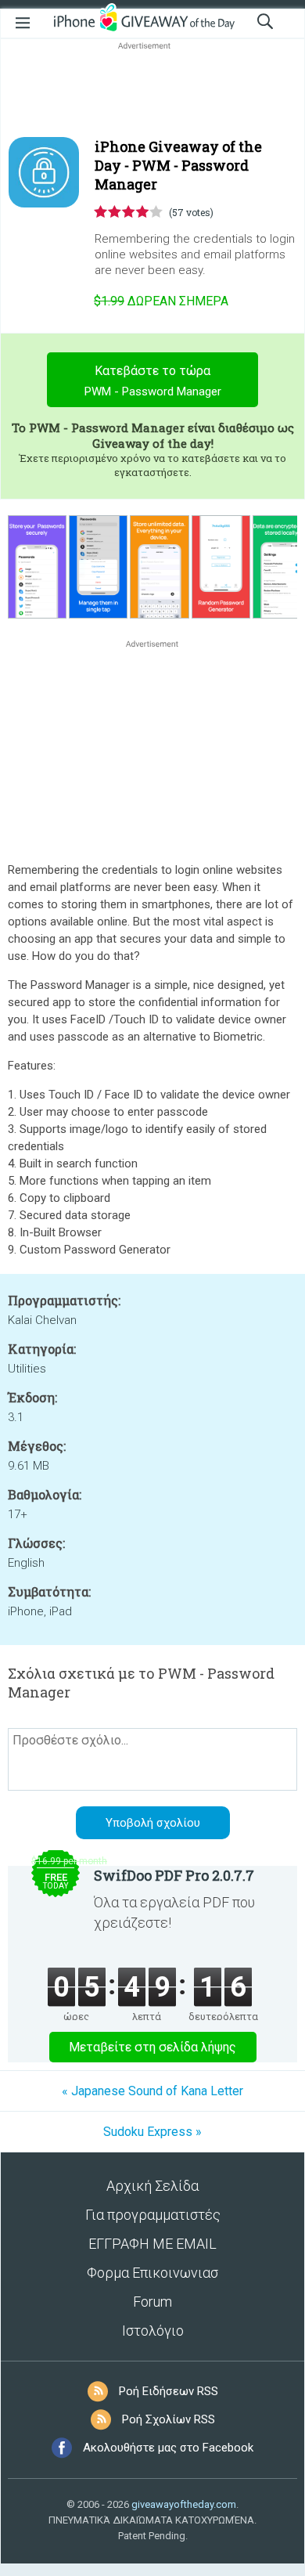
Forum (152, 2302)
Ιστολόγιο (153, 2331)
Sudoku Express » (152, 2132)
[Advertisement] (152, 91)
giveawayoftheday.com (184, 2504)
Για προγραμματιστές (153, 2215)
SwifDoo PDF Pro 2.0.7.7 (174, 1875)
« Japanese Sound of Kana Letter (152, 2091)
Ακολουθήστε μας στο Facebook (168, 2448)
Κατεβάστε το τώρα (153, 381)
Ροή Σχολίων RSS (169, 2419)
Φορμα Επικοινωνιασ (152, 2273)
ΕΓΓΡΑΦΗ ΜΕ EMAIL (152, 2244)
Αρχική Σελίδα (152, 2186)
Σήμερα (161, 301)
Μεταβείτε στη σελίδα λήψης (152, 2047)
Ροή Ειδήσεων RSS (169, 2391)
